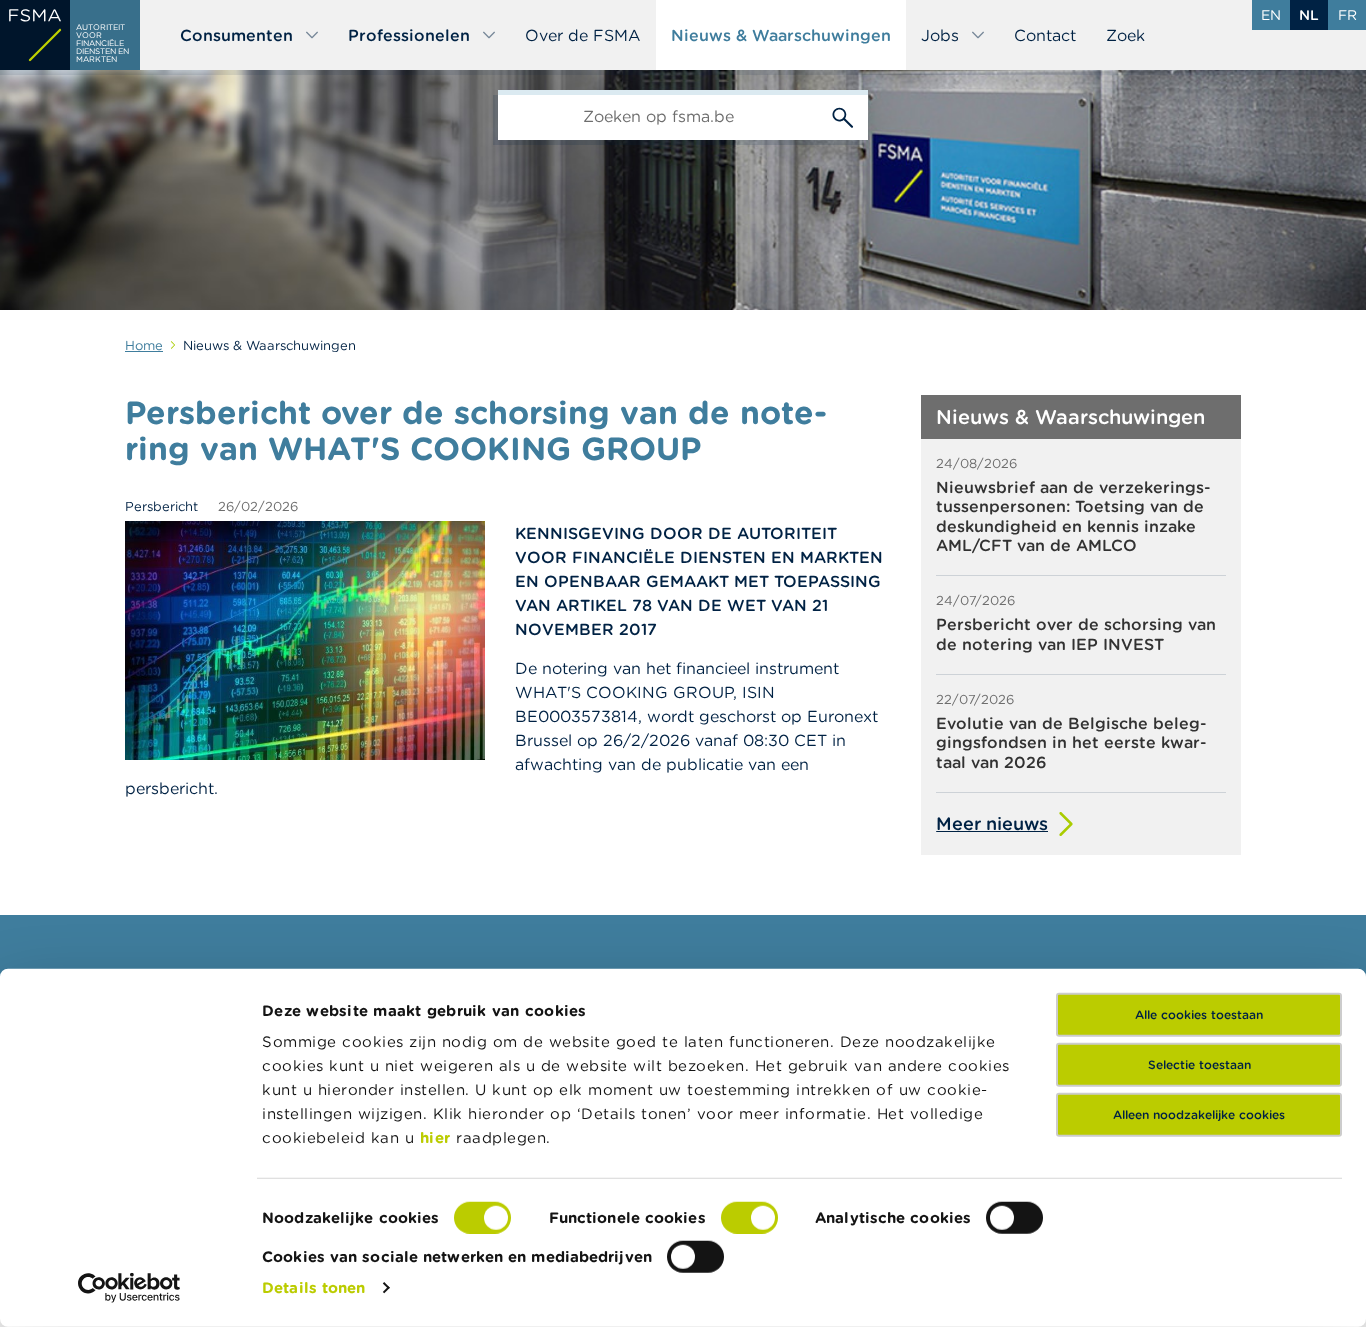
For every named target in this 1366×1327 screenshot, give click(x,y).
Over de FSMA (583, 35)
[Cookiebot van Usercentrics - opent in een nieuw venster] (129, 1288)
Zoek (1125, 35)
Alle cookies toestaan (1199, 1014)
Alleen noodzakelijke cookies (1199, 1114)
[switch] (749, 1218)
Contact (1045, 35)
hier (438, 1137)
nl (1309, 15)
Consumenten (236, 35)
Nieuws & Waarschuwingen (781, 35)
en (1271, 15)
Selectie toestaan (1199, 1064)
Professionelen (409, 35)
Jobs (940, 35)
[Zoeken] (843, 115)
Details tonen (313, 1287)
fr (1347, 15)
